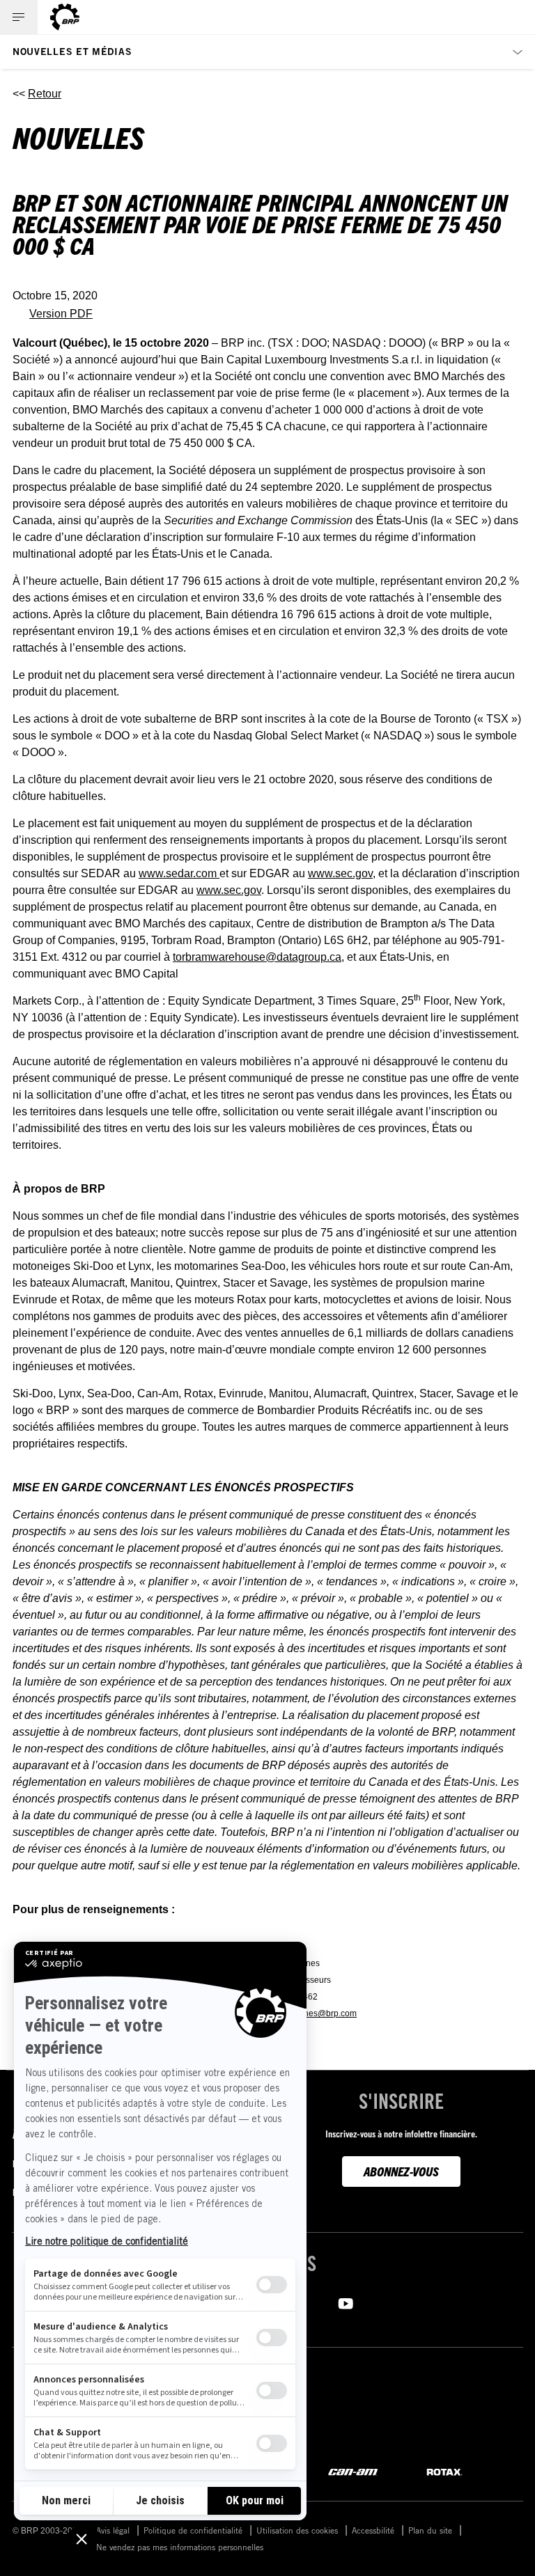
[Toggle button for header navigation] (19, 17)
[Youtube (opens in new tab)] (346, 2302)
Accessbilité (373, 2530)
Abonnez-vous (401, 2171)
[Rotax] (444, 2471)
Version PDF (61, 314)
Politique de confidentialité (193, 2530)
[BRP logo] (65, 17)
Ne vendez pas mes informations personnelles (180, 2547)
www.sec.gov (340, 873)
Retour (45, 94)
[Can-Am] (353, 2471)
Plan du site (430, 2530)
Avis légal (113, 2530)
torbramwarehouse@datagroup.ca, (258, 957)
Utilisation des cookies (297, 2530)
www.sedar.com (179, 873)
